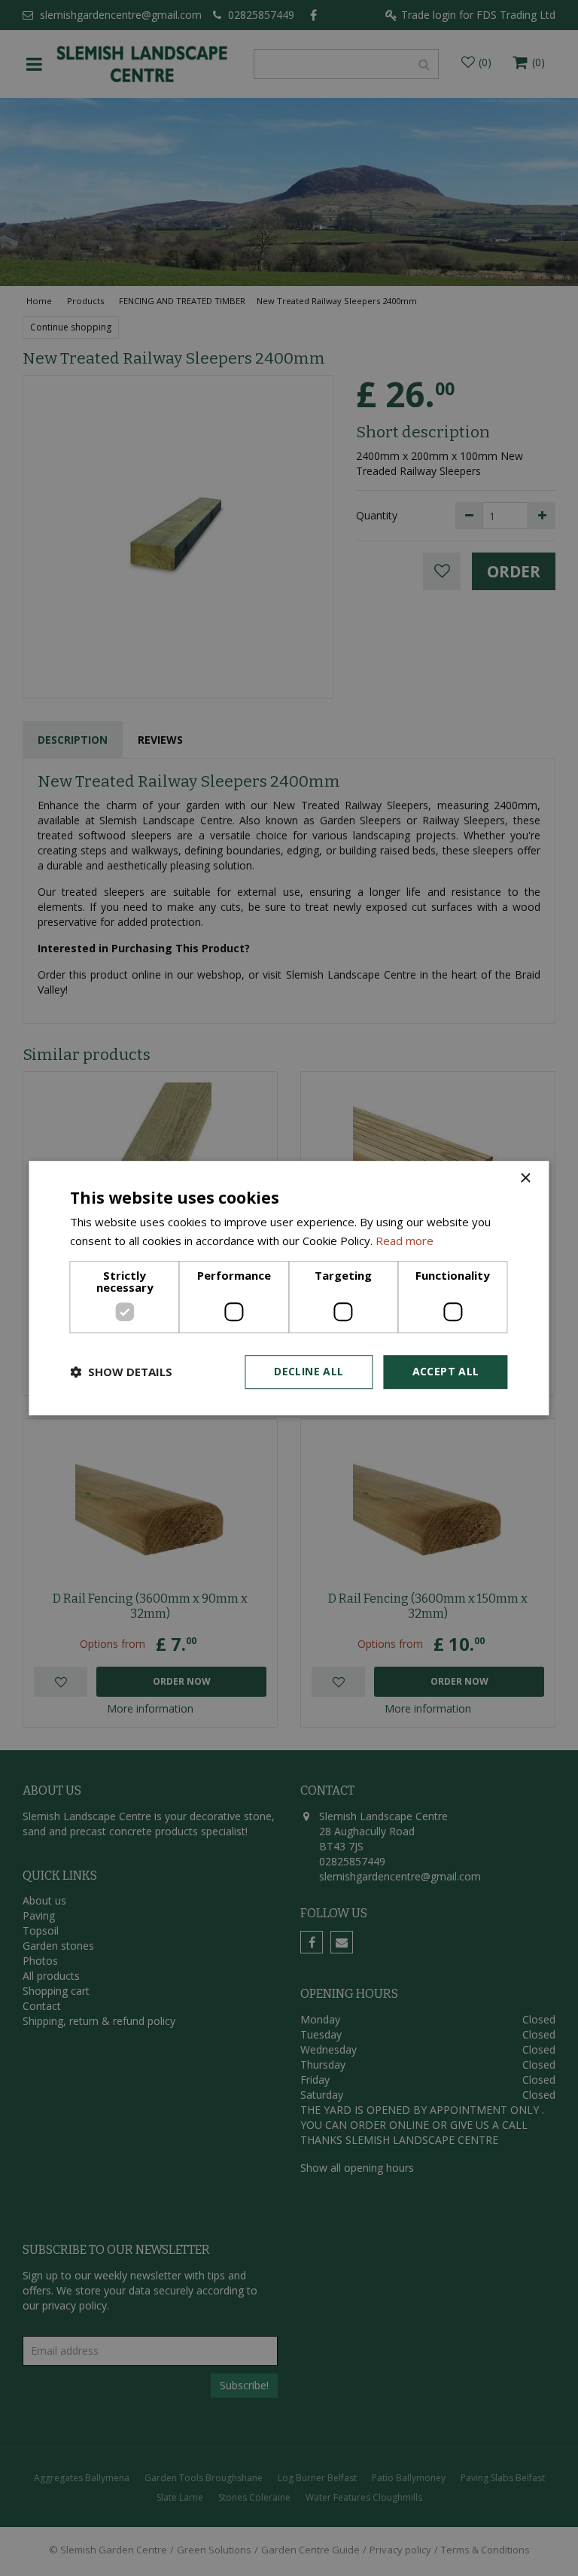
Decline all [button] (309, 1371)
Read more (405, 1241)
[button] (121, 1372)
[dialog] (289, 1288)
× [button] (525, 1178)
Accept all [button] (446, 1371)
